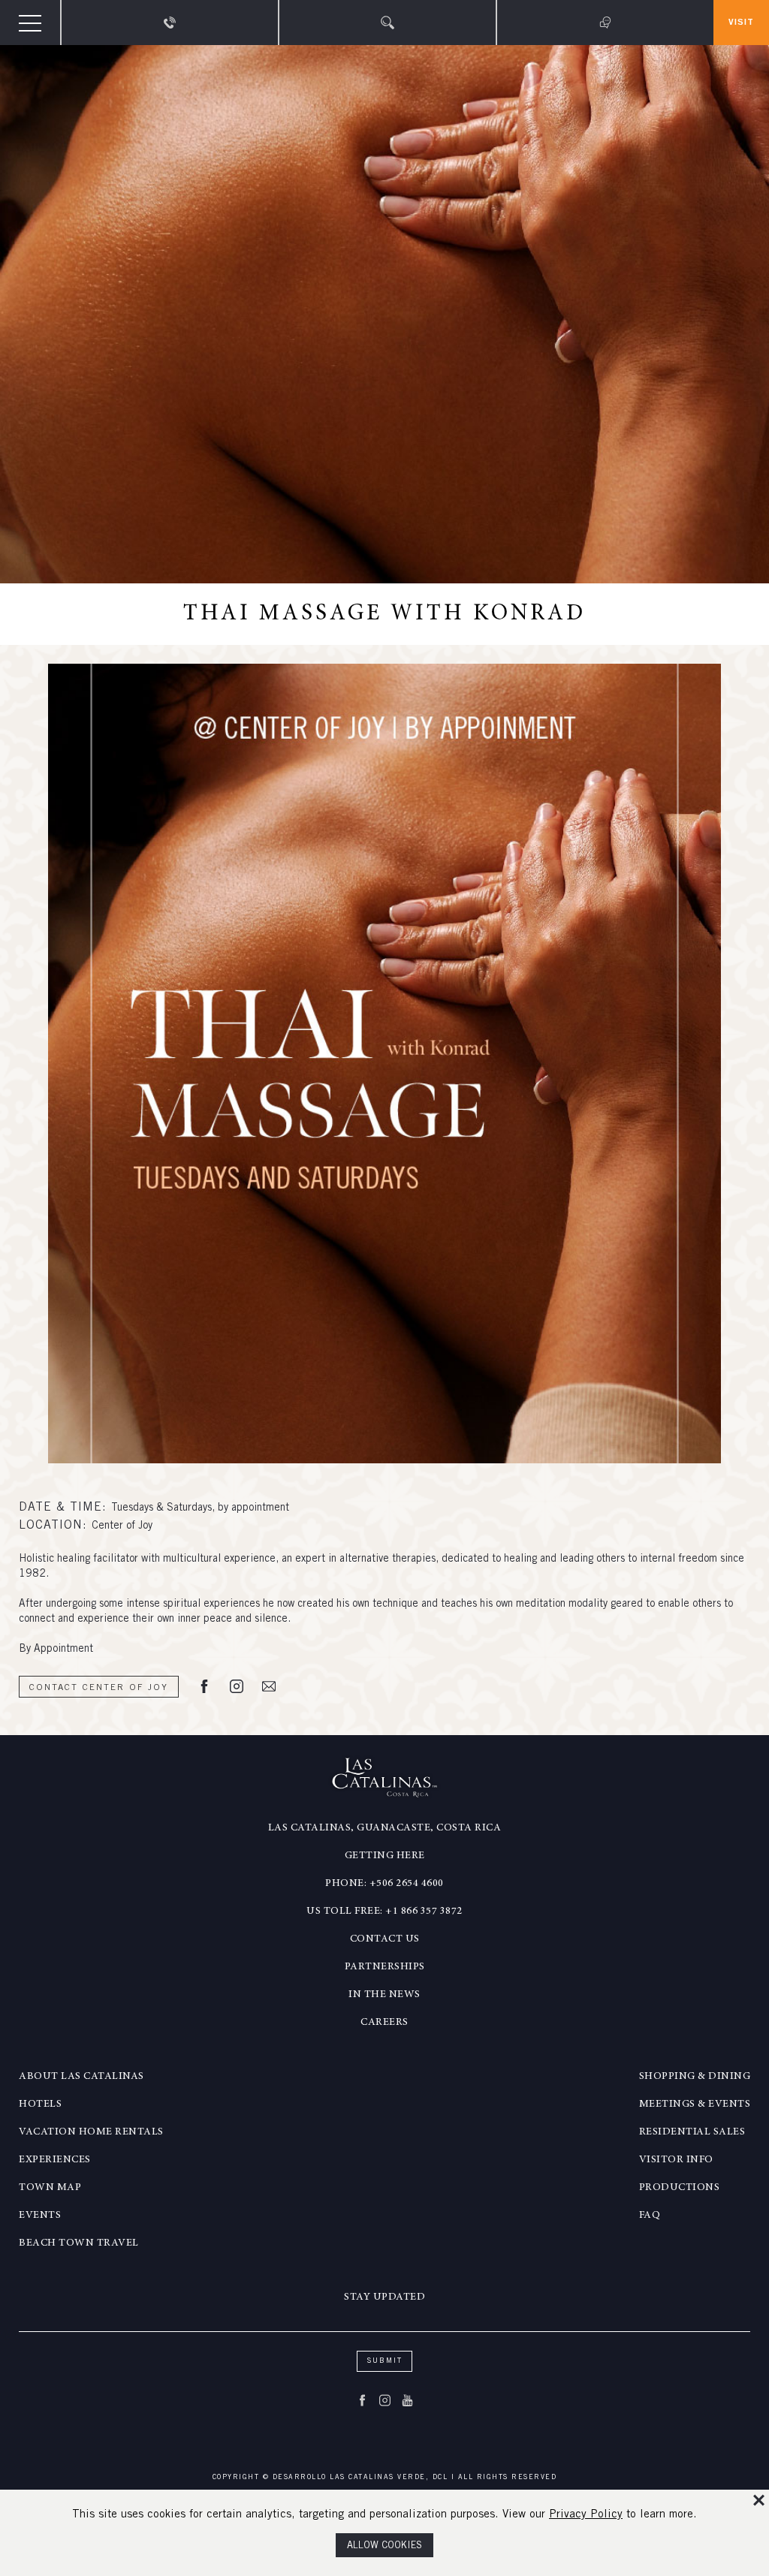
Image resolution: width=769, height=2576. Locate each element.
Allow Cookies (384, 2546)
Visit (741, 23)
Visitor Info (676, 2160)
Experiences (55, 2160)
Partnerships (385, 1967)
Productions (680, 2188)
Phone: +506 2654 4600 (384, 1884)
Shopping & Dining (695, 2077)
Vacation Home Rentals (91, 2132)
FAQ (650, 2216)
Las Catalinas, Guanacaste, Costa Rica (385, 1828)
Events (40, 2216)
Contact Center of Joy (99, 1688)
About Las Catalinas (81, 2077)
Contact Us (385, 1939)
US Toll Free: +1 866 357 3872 (384, 1912)
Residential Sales (692, 2132)
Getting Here (385, 1856)
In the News (384, 1995)
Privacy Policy (586, 2515)
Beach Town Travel (79, 2243)
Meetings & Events (695, 2104)
